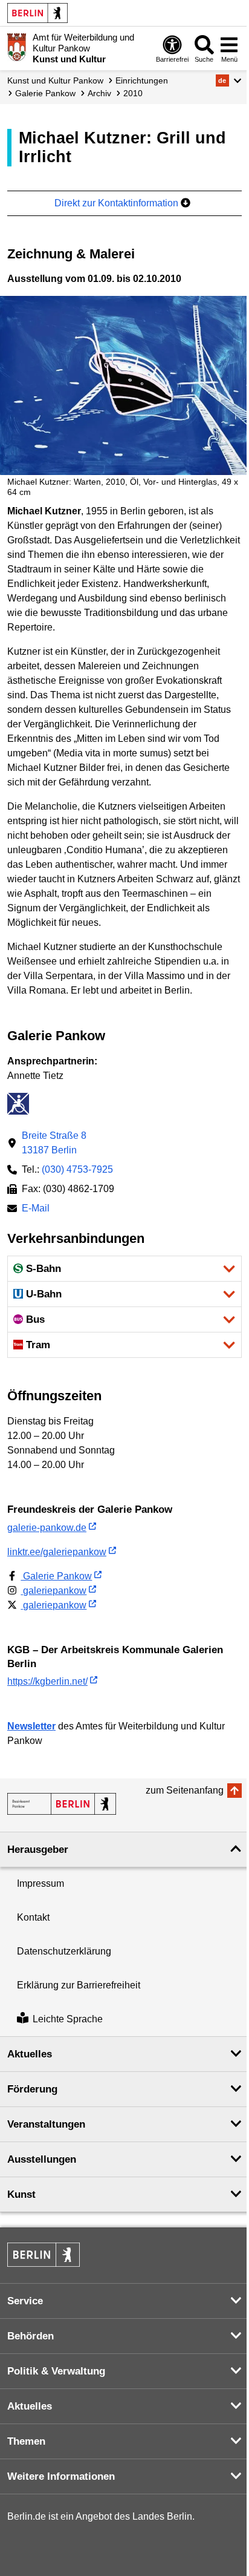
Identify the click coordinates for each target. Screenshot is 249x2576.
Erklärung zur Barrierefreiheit (79, 1985)
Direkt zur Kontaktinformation (118, 203)
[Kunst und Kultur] (62, 1804)
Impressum (40, 1883)
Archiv (99, 93)
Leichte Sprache (68, 2019)
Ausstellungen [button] (42, 2159)
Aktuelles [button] (30, 2054)
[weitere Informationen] (17, 47)
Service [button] (25, 2301)
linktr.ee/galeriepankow (57, 1552)
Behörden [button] (31, 2336)
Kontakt (33, 1917)
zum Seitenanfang (185, 1790)
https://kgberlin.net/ (47, 1681)
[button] (229, 80)
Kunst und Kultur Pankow (55, 80)
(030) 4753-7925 (77, 1169)
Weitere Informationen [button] (61, 2476)
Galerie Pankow (45, 93)
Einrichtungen (142, 80)
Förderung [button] (32, 2089)
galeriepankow (53, 1591)
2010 (133, 93)
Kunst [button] (21, 2194)
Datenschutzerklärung (64, 1951)
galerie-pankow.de (47, 1528)
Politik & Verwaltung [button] (56, 2371)
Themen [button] (26, 2441)
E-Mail (36, 1209)
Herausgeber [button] (38, 1850)
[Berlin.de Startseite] (37, 13)
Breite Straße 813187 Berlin (54, 1143)
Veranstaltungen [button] (46, 2124)
